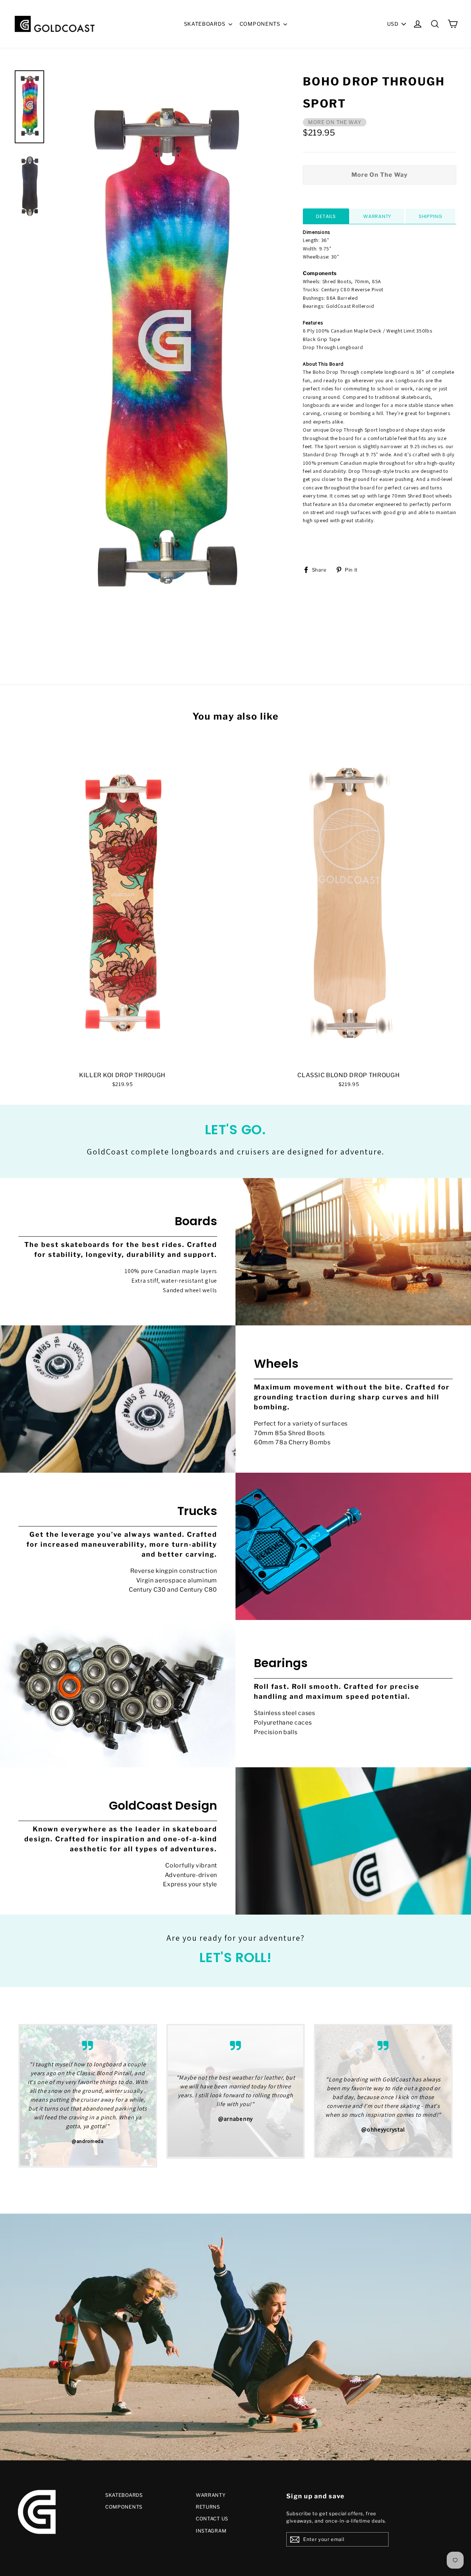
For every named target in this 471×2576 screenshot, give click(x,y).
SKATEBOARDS (205, 24)
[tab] (326, 216)
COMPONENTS (261, 24)
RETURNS (208, 2507)
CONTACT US (212, 2519)
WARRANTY (211, 2495)
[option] (163, 355)
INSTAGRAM (211, 2531)
